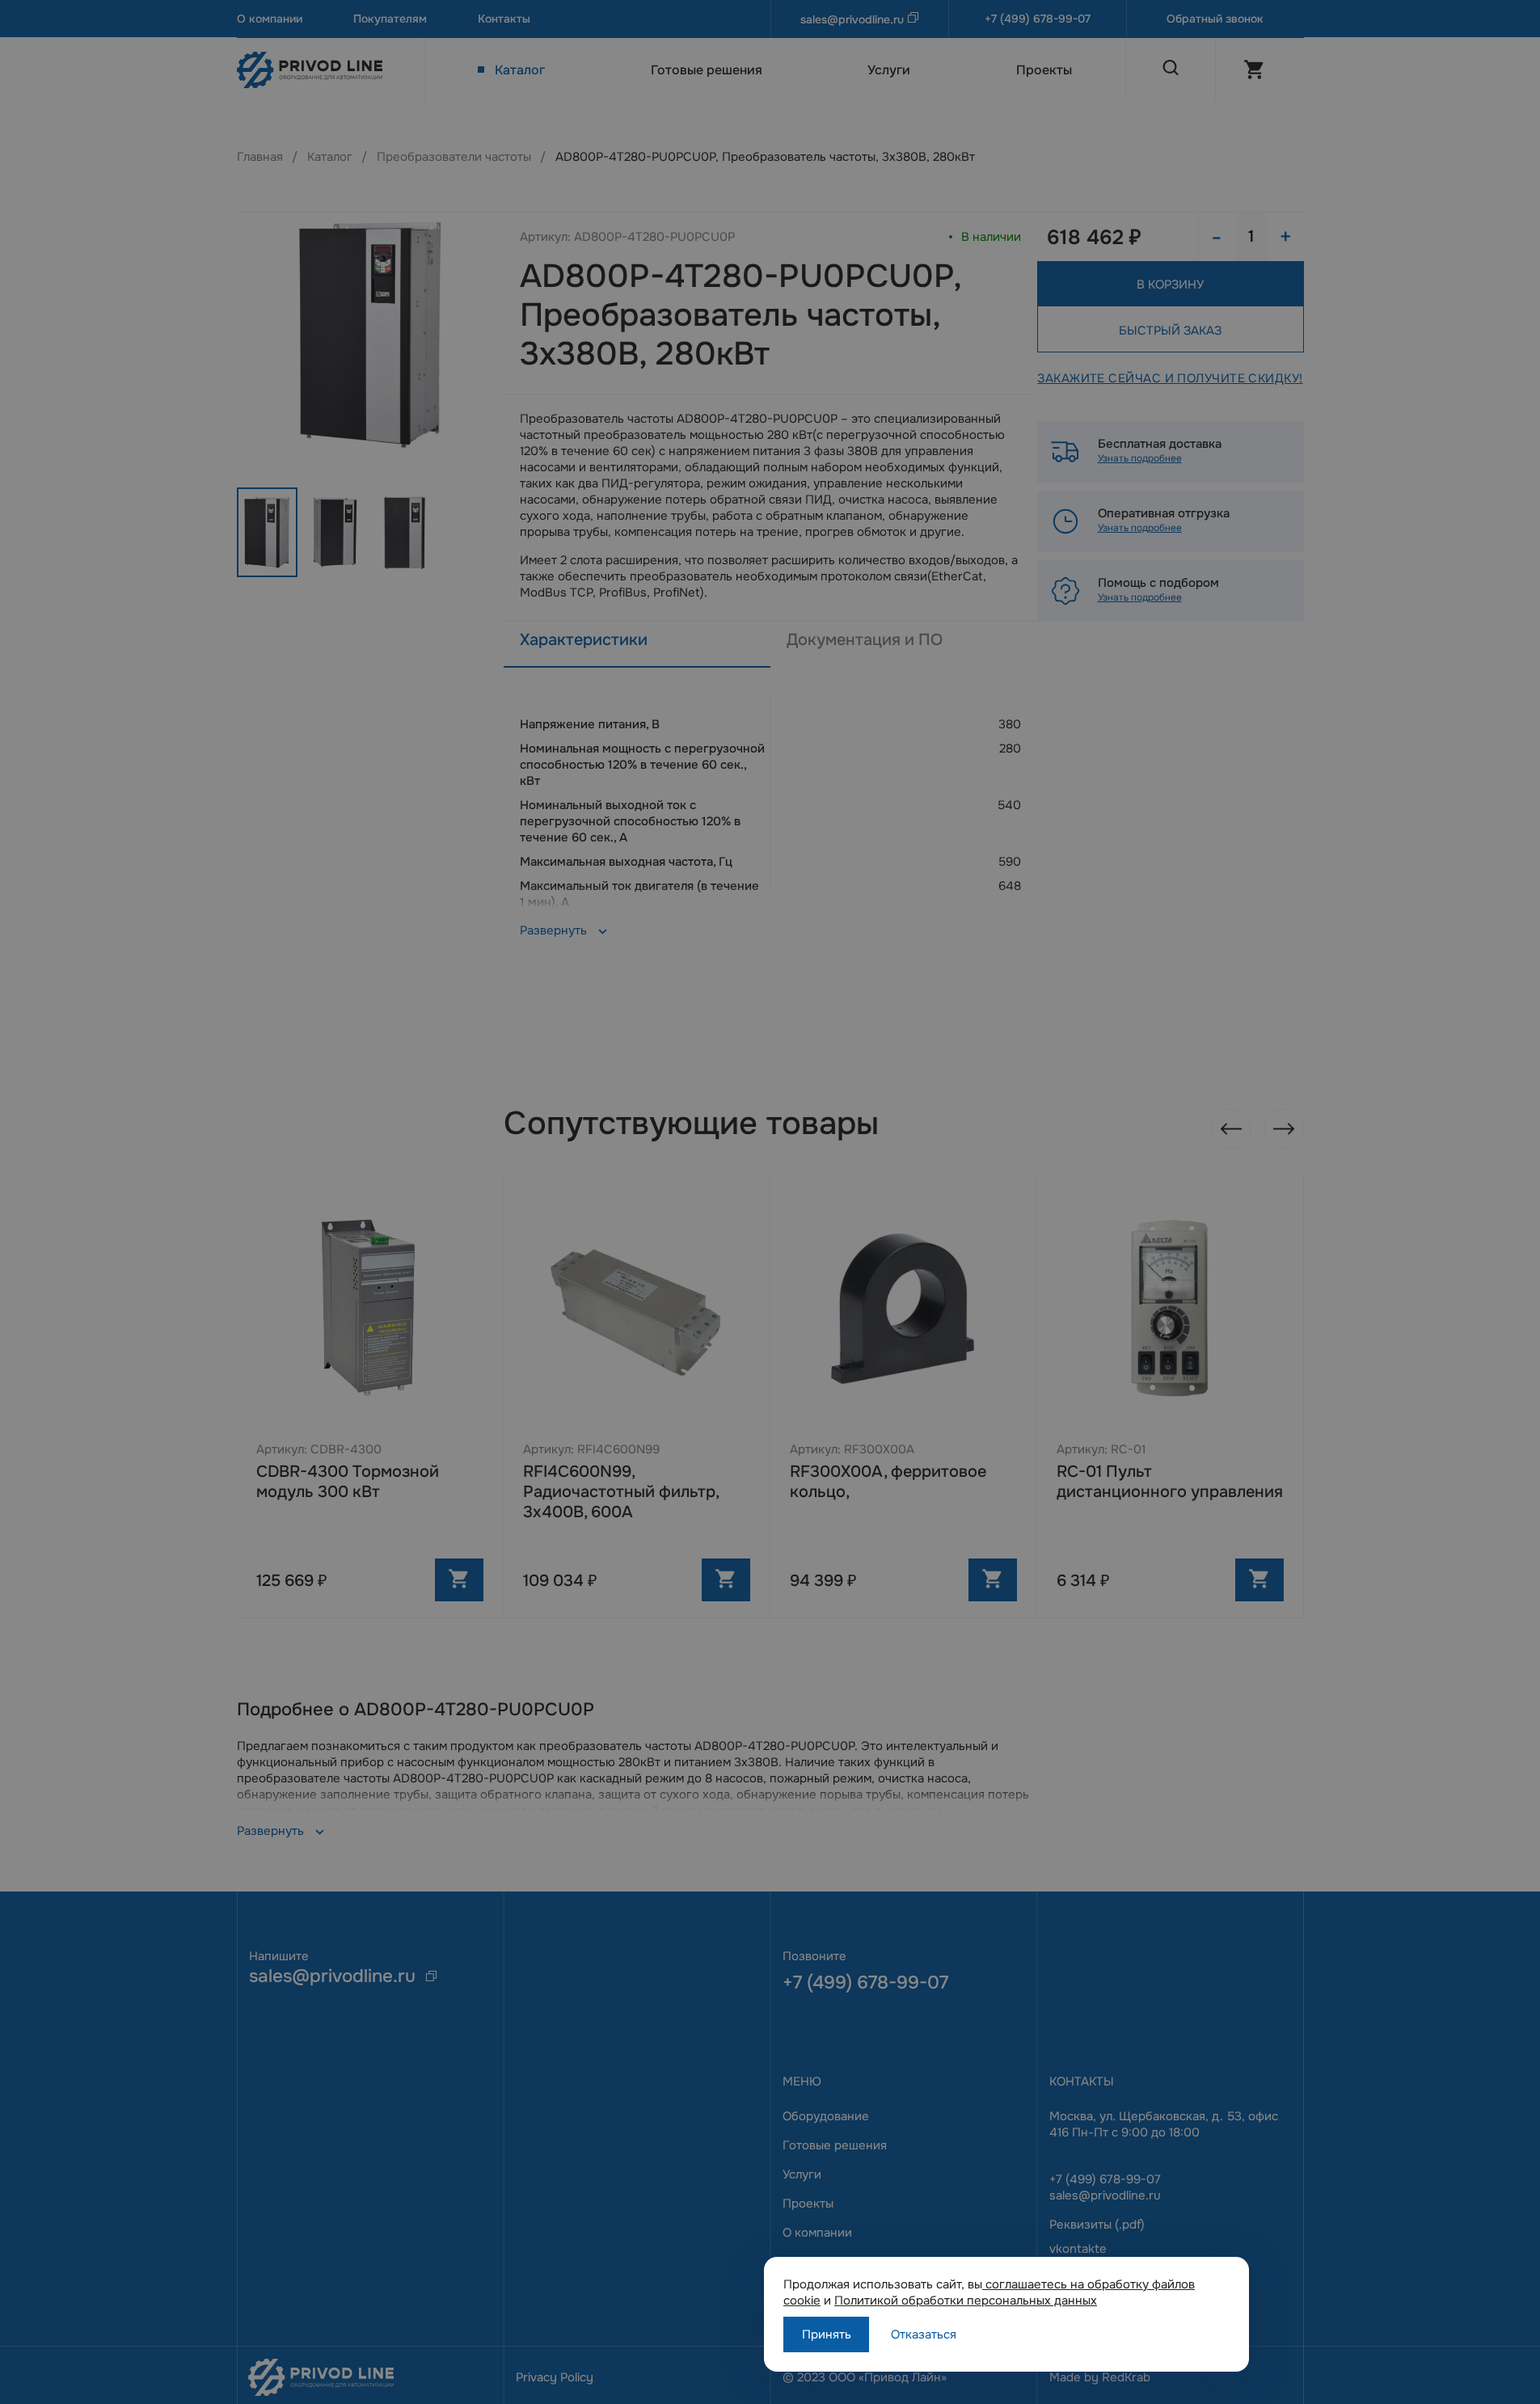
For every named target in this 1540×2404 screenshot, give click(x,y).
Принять (827, 2334)
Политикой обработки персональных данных (966, 2301)
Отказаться (924, 2334)
